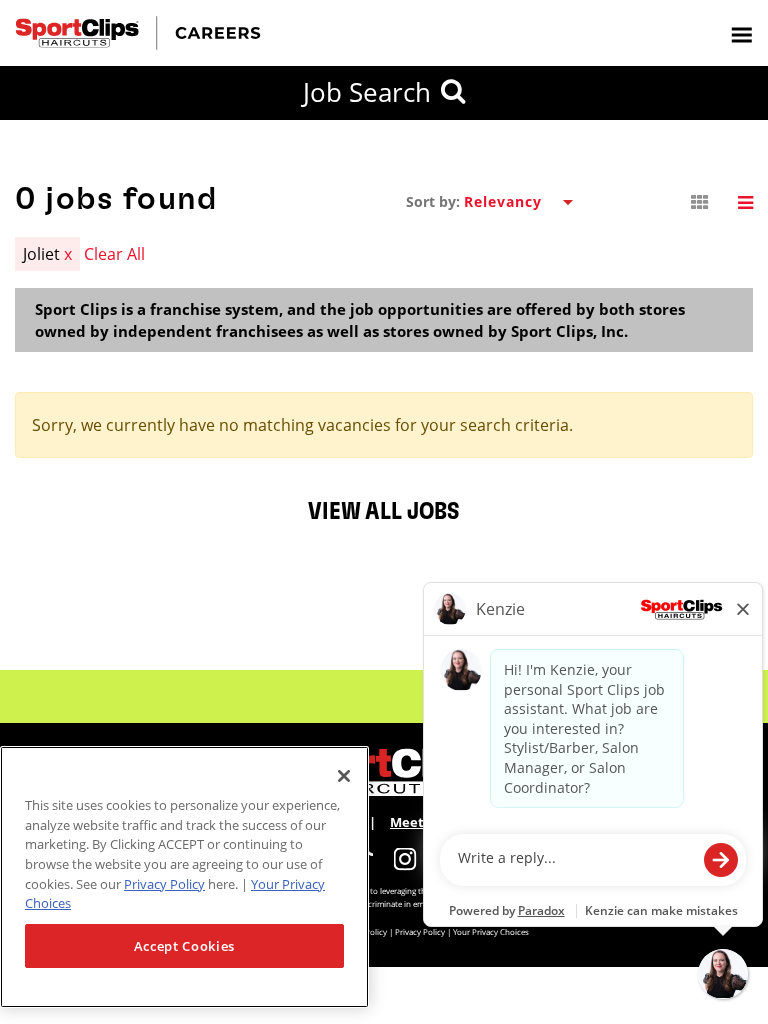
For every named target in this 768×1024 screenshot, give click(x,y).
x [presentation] (68, 254)
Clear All (114, 254)
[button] (700, 203)
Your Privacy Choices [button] (491, 931)
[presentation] (741, 33)
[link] (405, 859)
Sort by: (433, 202)
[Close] (344, 776)
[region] (184, 877)
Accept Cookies (184, 946)
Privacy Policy (164, 884)
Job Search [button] (367, 92)
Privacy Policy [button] (420, 931)
